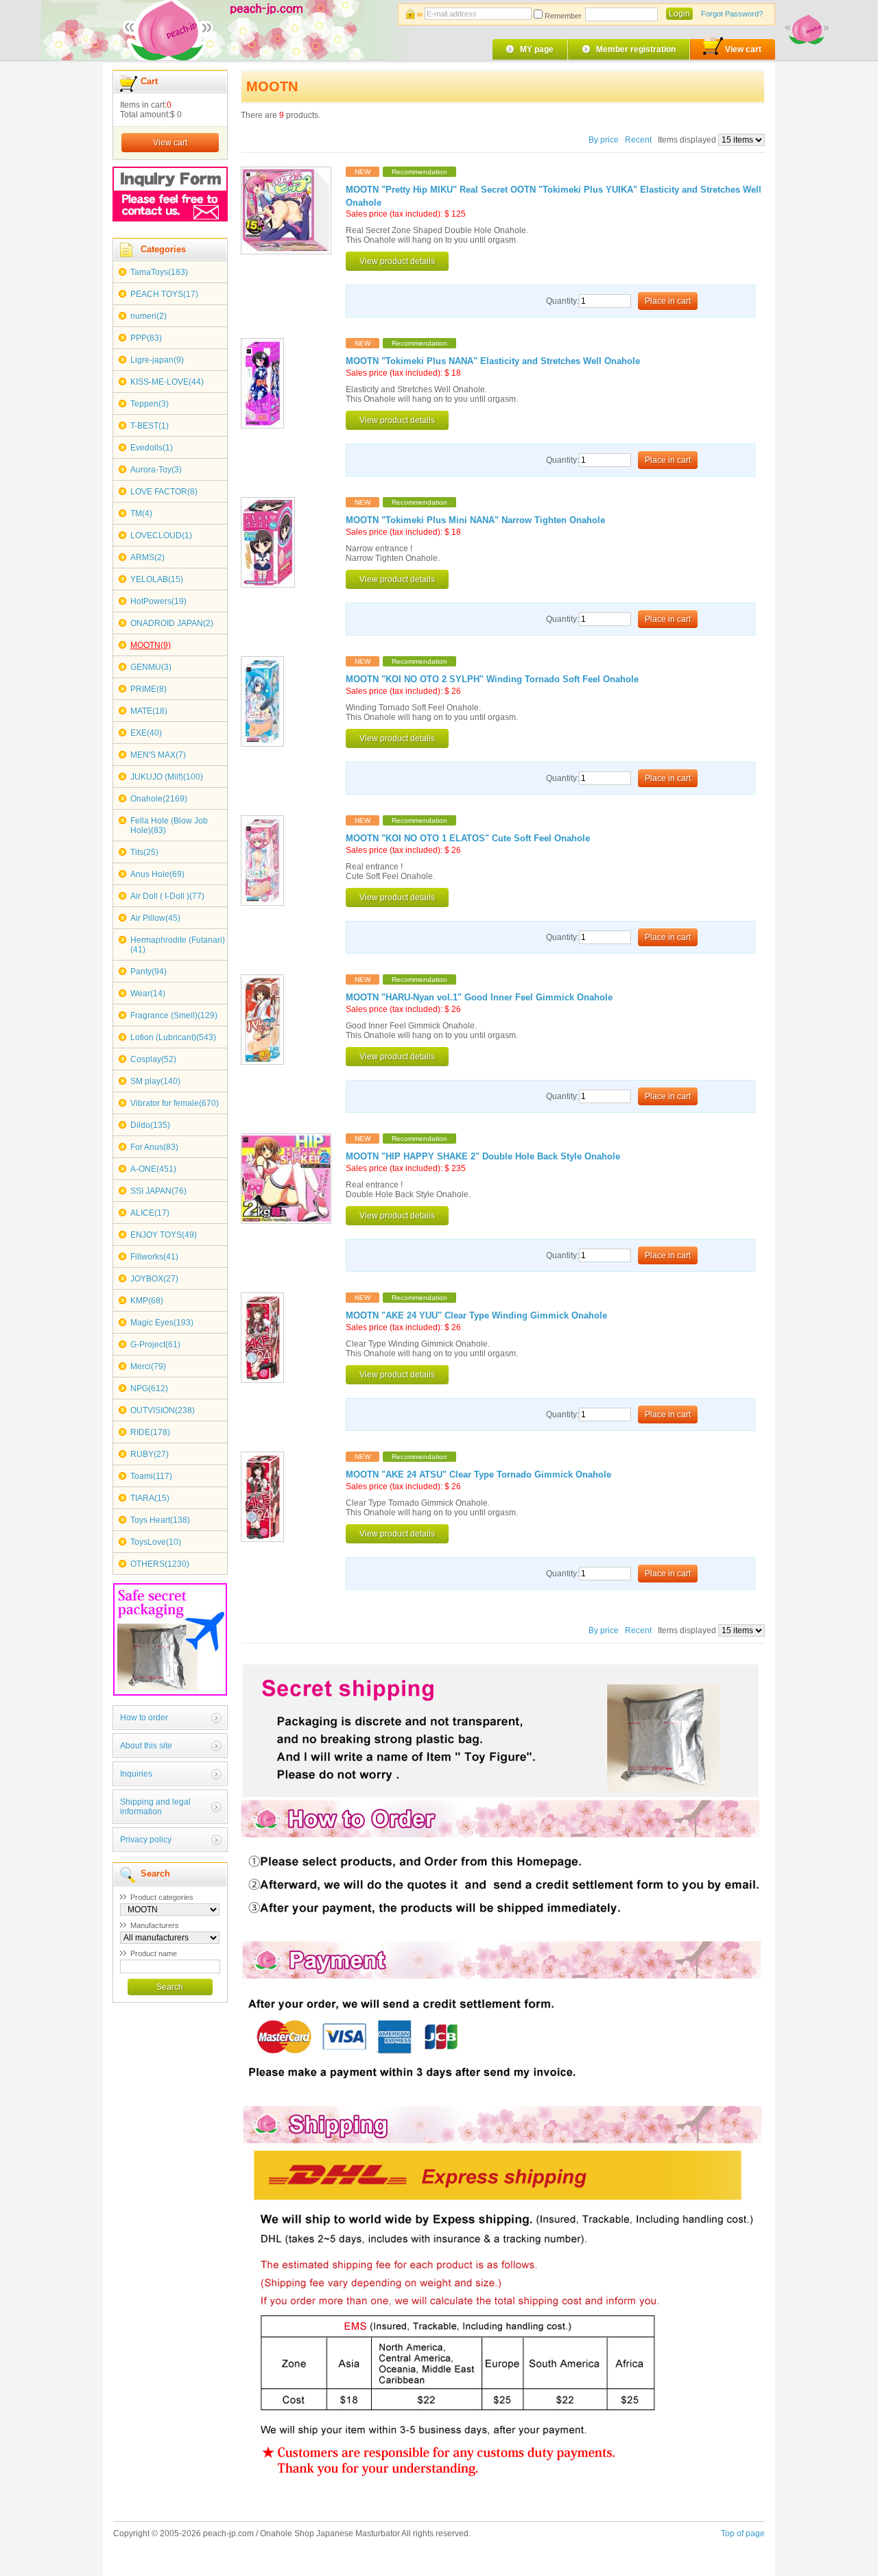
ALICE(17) (150, 1213)
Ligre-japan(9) (157, 360)
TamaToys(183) (159, 272)
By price (605, 140)
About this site (146, 1746)
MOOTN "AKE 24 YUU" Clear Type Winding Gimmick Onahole (476, 1316)
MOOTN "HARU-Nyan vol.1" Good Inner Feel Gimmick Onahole (479, 998)
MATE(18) (149, 711)
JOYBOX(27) (154, 1279)
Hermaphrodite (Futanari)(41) (178, 945)
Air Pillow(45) (155, 918)
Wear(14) (148, 994)
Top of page (743, 2533)
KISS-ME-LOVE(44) (167, 382)
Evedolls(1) (152, 448)
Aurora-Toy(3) (156, 470)
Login (679, 14)
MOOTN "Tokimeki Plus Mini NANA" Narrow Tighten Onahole (475, 520)
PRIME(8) (149, 689)
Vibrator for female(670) (175, 1103)
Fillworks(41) (154, 1257)
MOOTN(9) (151, 645)
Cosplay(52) (153, 1059)
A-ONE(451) (153, 1169)
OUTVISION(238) (163, 1410)
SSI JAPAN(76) (158, 1191)
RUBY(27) (150, 1454)
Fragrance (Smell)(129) (174, 1015)
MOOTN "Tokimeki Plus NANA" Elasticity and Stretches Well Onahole (493, 361)
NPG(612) (149, 1388)
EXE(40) (146, 733)
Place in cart (668, 301)
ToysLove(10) (156, 1542)
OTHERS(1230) (160, 1564)
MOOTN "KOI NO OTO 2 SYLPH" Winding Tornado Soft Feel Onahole (492, 679)
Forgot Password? (732, 14)
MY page (537, 49)
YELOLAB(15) (157, 579)
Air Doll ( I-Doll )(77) (167, 896)
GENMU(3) (151, 667)
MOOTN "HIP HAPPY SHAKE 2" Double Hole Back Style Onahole (483, 1157)
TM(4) (141, 514)
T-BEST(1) (150, 426)
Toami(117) (151, 1476)
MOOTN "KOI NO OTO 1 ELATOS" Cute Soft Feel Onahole (468, 839)
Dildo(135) (150, 1125)
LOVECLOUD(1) (161, 535)
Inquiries (136, 1774)
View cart (743, 49)
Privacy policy (146, 1840)
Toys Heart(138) (160, 1520)
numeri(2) (149, 316)
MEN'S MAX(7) (158, 755)
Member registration (636, 49)
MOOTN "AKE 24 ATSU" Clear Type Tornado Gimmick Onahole (478, 1475)
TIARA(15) (150, 1498)
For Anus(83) (154, 1147)
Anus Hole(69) (157, 874)
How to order (144, 1718)
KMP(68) (147, 1301)
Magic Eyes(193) (162, 1323)
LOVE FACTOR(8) (164, 492)
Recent (638, 140)
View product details (397, 261)
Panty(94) (149, 972)
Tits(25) (144, 852)
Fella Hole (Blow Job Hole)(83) (169, 826)
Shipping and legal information (155, 1807)
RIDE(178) (150, 1432)
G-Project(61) (155, 1345)
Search (170, 1987)
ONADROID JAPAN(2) (172, 623)
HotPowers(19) (158, 601)
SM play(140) (155, 1081)
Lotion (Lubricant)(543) (173, 1037)
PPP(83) (146, 338)
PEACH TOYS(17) (164, 294)
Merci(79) (148, 1367)
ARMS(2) (147, 557)
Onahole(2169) (159, 799)
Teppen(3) (150, 404)
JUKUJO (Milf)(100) (167, 777)
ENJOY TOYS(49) (164, 1235)
